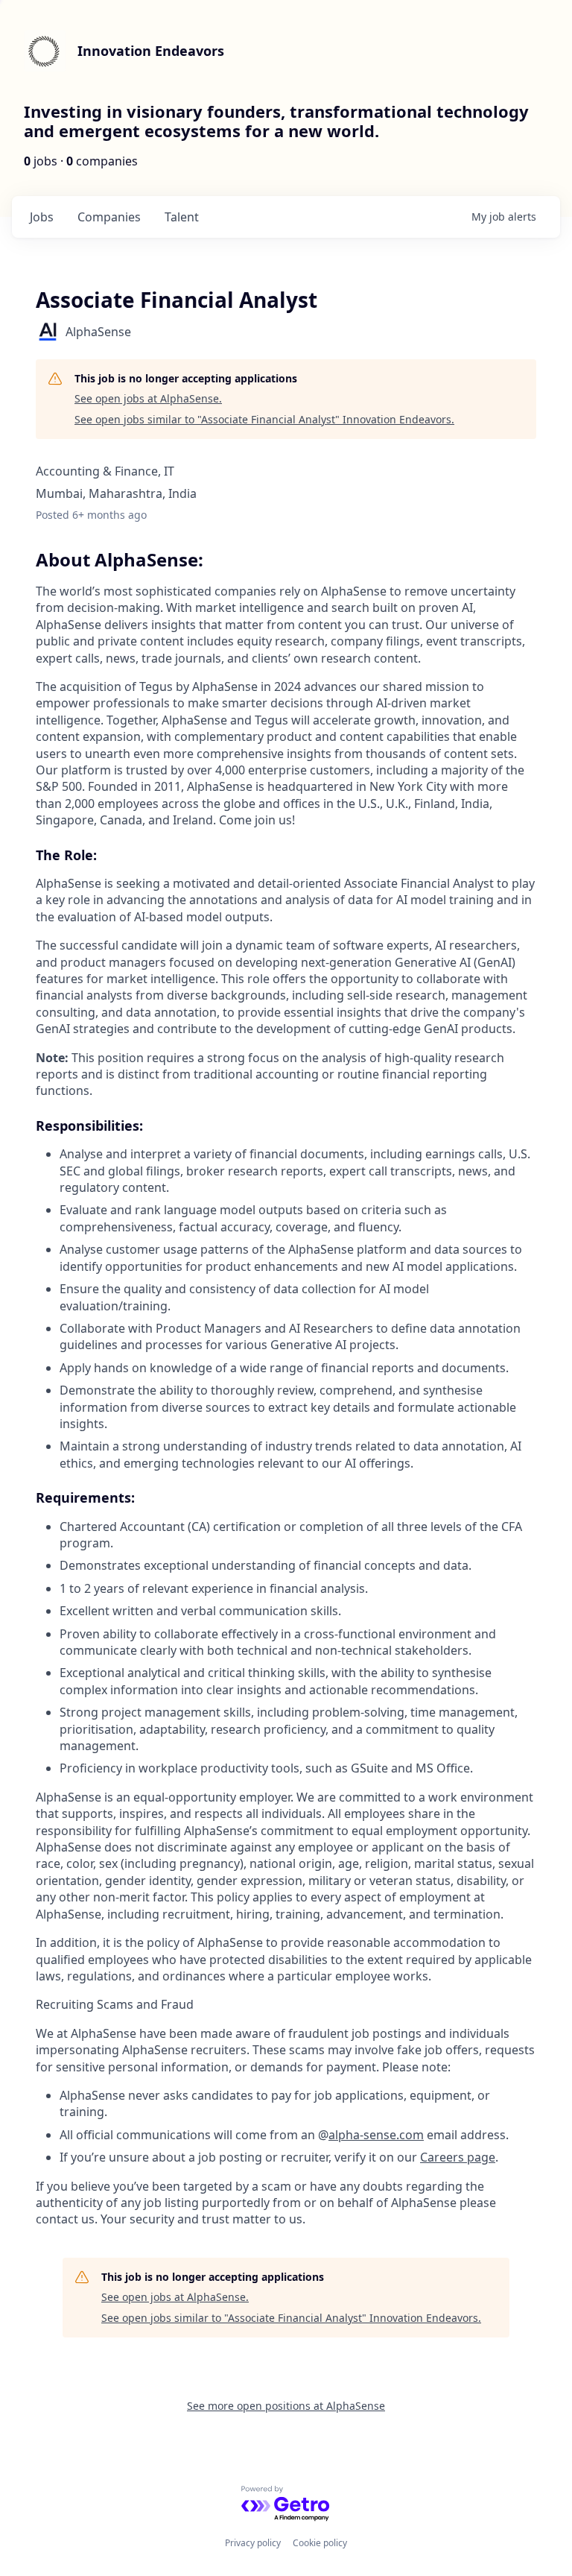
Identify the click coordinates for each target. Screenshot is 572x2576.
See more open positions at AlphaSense (286, 2406)
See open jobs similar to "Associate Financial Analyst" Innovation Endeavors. (264, 419)
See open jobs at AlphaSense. (148, 398)
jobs (42, 217)
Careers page (458, 2157)
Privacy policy (253, 2543)
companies (109, 217)
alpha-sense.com (376, 2135)
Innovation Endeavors (151, 51)
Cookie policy (320, 2543)
